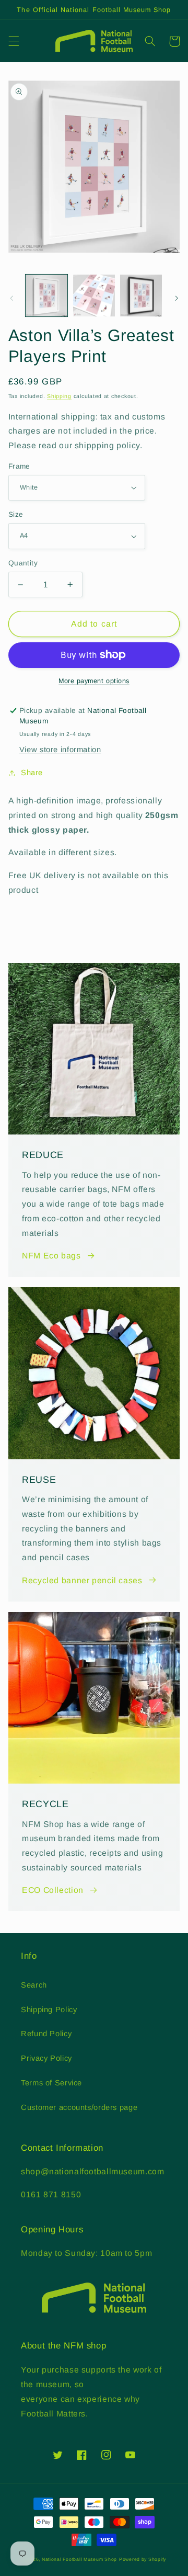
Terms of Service (51, 2083)
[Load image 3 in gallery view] (141, 296)
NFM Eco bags (51, 1256)
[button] (14, 41)
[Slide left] (11, 298)
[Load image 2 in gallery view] (94, 296)
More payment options (94, 681)
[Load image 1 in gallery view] (46, 296)
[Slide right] (177, 298)
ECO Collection (53, 1890)
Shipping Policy (49, 2010)
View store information (60, 750)
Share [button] (32, 773)
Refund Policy (46, 2034)
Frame (19, 466)
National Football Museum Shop (79, 2559)
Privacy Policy (46, 2058)
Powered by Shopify (143, 2559)
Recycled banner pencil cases (82, 1580)
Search (34, 1985)
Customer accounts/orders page (79, 2107)
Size (16, 514)
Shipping (59, 396)
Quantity (23, 563)
